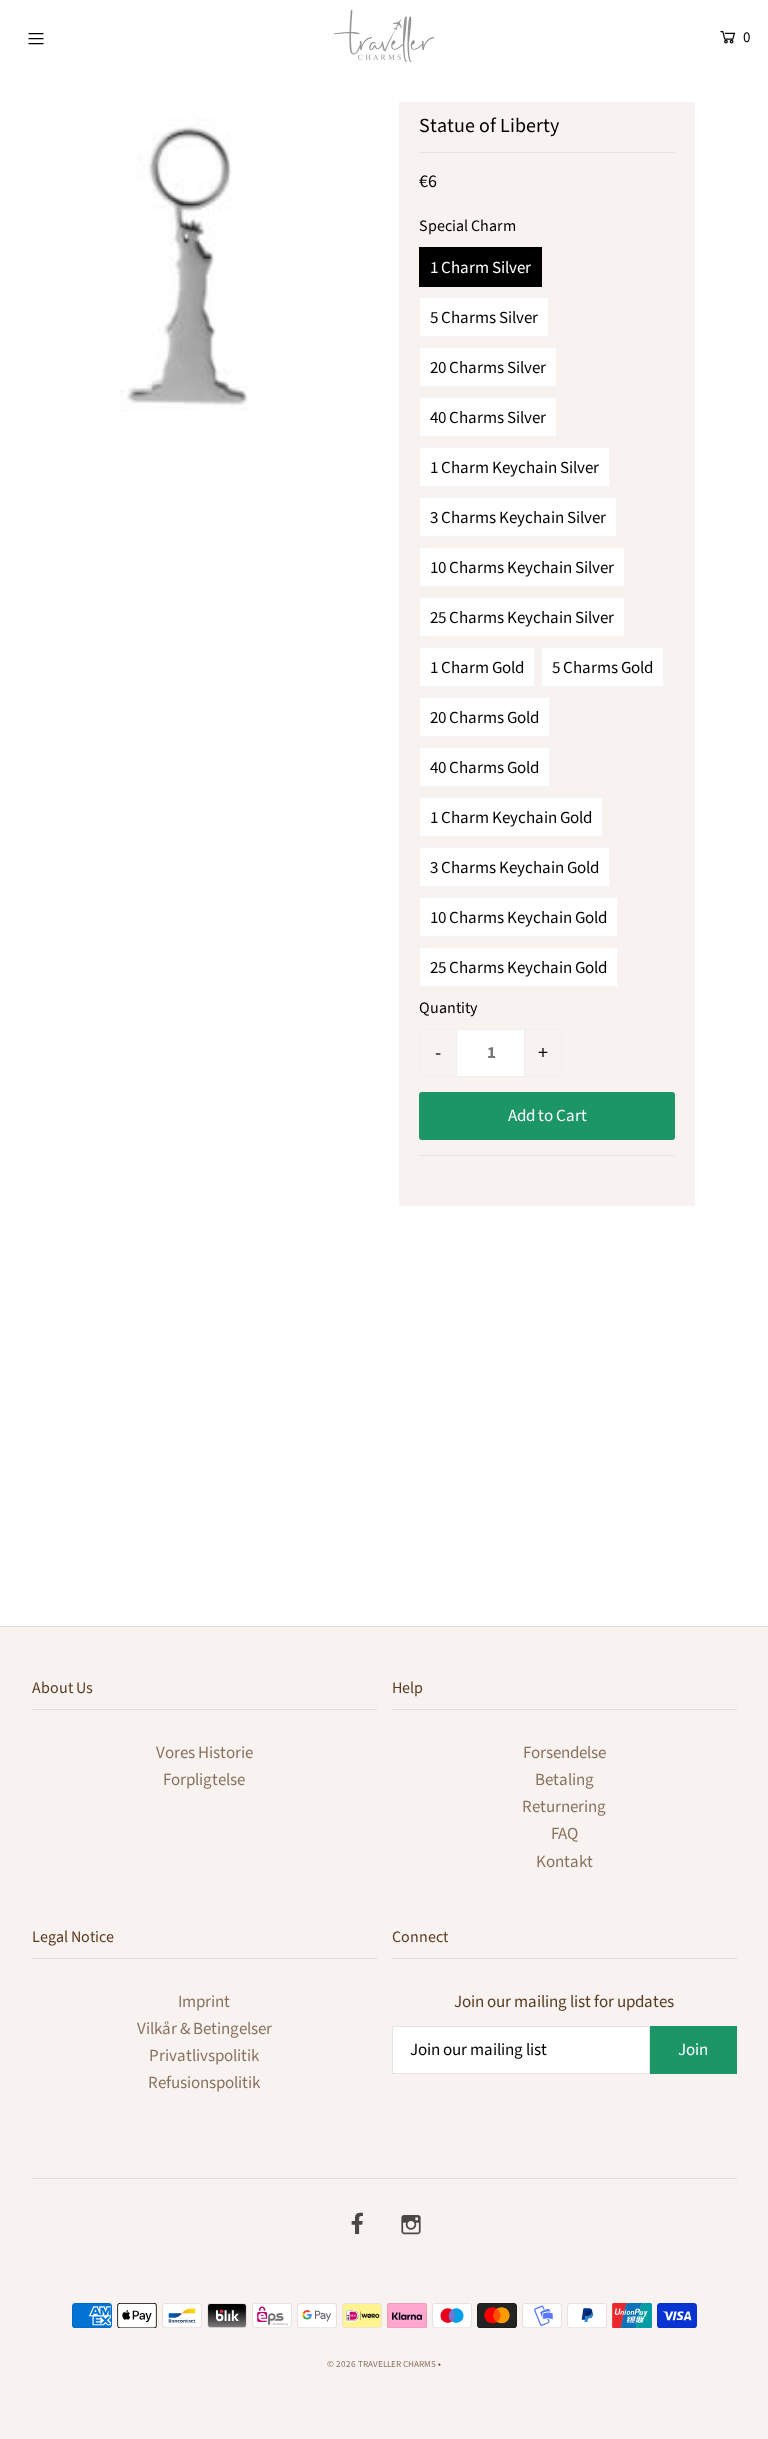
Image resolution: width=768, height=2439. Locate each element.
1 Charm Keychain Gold (511, 818)
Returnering (564, 1807)
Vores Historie (204, 1753)
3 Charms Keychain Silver (518, 518)
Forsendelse (564, 1753)
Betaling (564, 1780)
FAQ (564, 1834)
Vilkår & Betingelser (204, 2029)
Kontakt (564, 1862)
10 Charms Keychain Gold (518, 918)
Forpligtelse (204, 1780)
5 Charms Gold (602, 668)
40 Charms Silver (488, 418)
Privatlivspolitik (204, 2056)
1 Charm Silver (480, 268)
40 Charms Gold (484, 768)
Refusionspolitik (204, 2083)
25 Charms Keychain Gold (518, 968)
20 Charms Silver (488, 368)
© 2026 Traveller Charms (381, 2364)
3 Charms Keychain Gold (514, 868)
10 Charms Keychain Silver (522, 568)
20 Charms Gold (484, 718)
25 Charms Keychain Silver (522, 618)
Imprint (204, 2002)
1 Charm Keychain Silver (514, 468)
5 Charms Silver (484, 318)
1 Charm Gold (477, 668)
